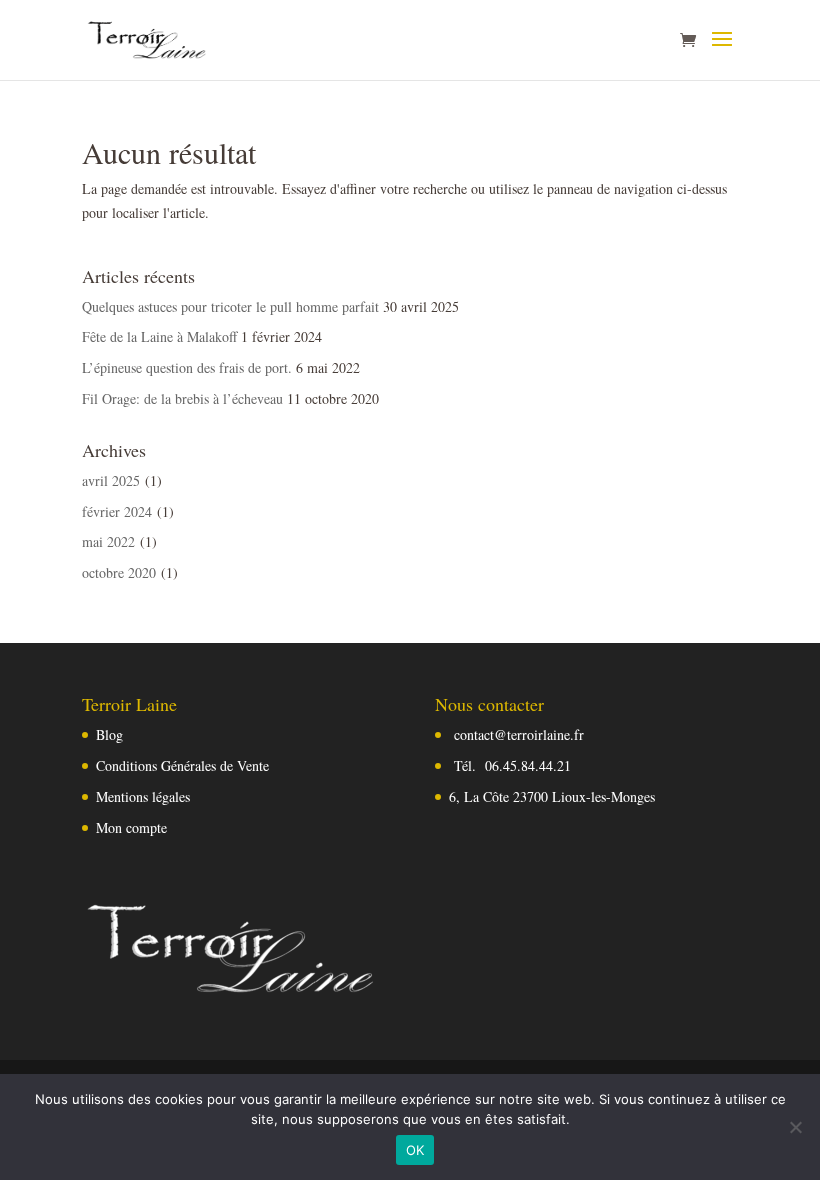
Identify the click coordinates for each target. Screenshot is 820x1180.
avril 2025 (111, 480)
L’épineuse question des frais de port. (187, 367)
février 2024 (117, 511)
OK (415, 1150)
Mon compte (131, 827)
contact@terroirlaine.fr (519, 734)
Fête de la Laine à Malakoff (159, 336)
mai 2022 (108, 541)
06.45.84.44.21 (528, 765)
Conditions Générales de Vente (182, 765)
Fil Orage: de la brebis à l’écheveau (182, 398)
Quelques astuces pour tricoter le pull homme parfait (230, 306)
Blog (109, 734)
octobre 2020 (119, 572)
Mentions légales (143, 796)
